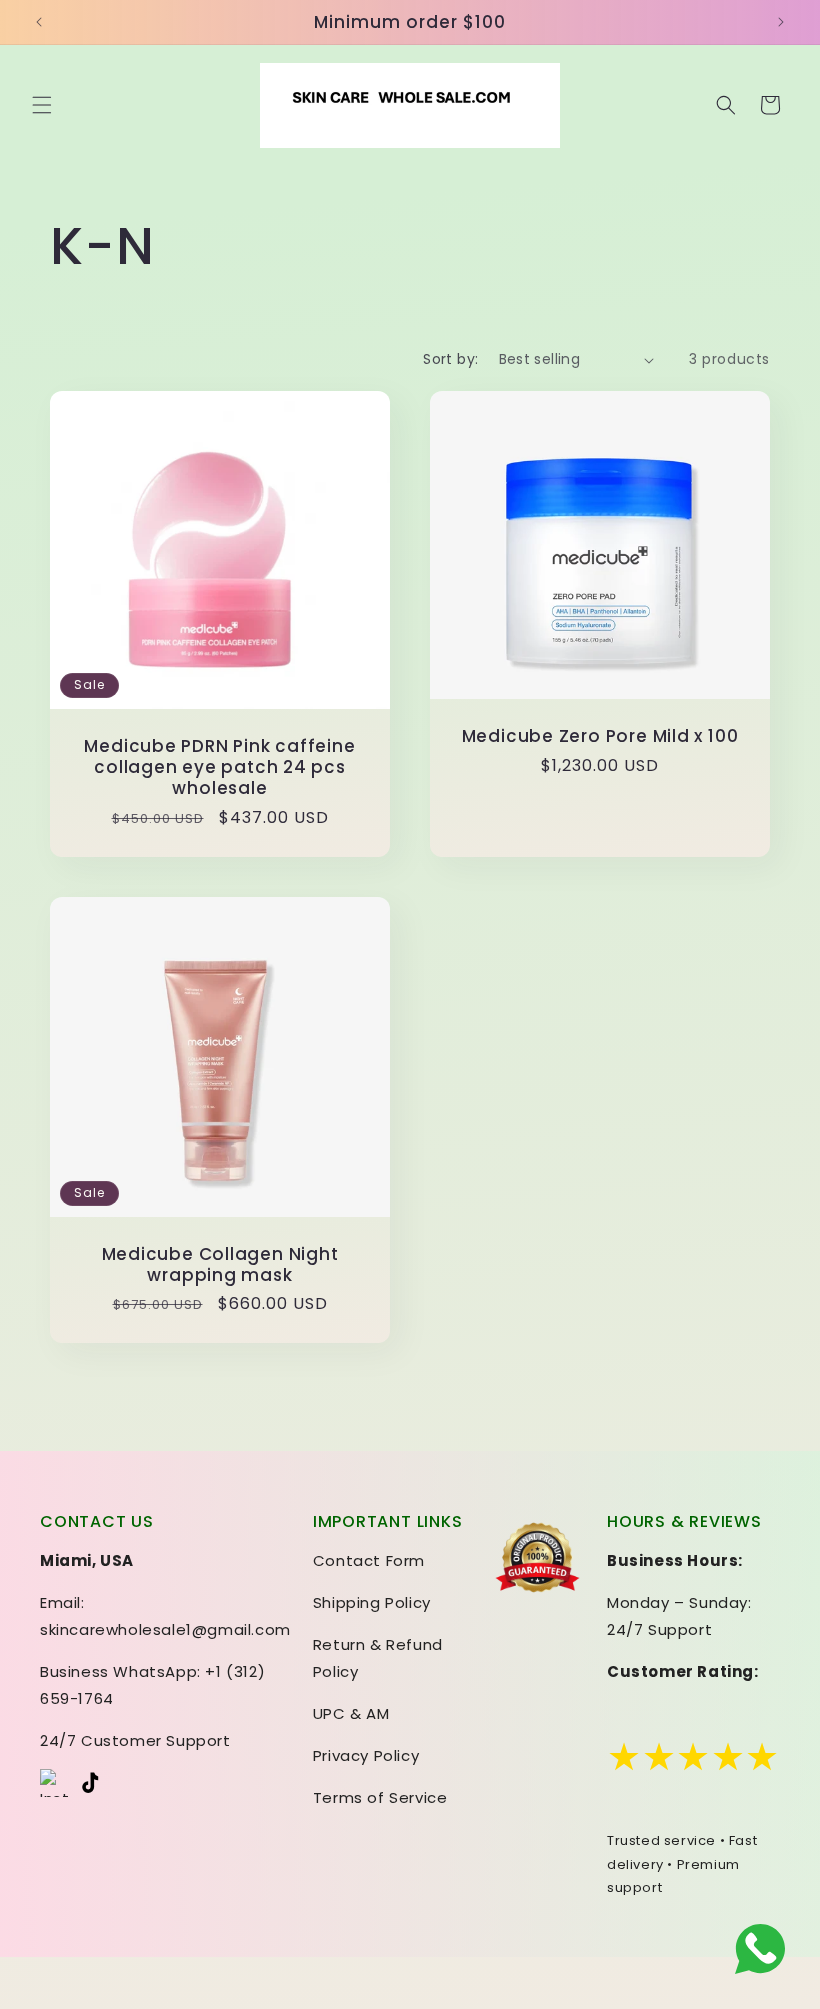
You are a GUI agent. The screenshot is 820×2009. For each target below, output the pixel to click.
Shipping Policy (372, 1602)
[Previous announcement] (39, 22)
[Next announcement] (781, 22)
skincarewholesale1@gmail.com (165, 1629)
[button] (42, 105)
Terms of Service (380, 1797)
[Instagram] (54, 1783)
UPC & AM (351, 1713)
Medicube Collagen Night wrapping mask (220, 1264)
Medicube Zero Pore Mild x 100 (600, 736)
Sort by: (450, 359)
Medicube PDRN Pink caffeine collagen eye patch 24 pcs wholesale (219, 767)
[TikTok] (94, 1783)
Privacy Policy (366, 1755)
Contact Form (369, 1560)
